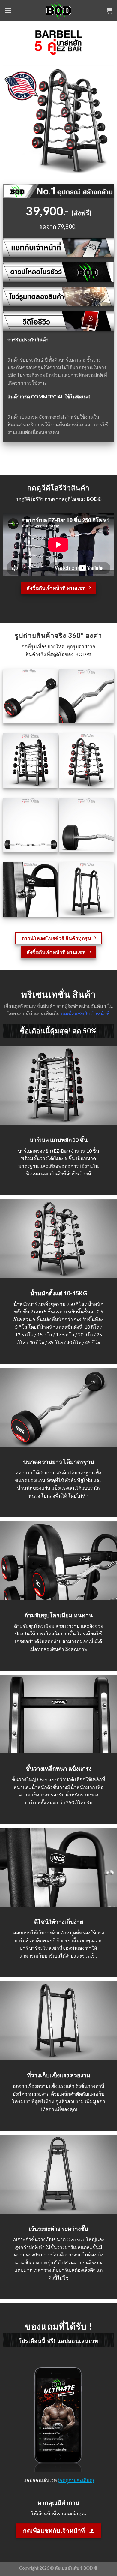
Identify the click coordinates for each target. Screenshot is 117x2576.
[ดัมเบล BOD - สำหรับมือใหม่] (59, 11)
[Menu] (8, 10)
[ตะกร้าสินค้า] (109, 11)
